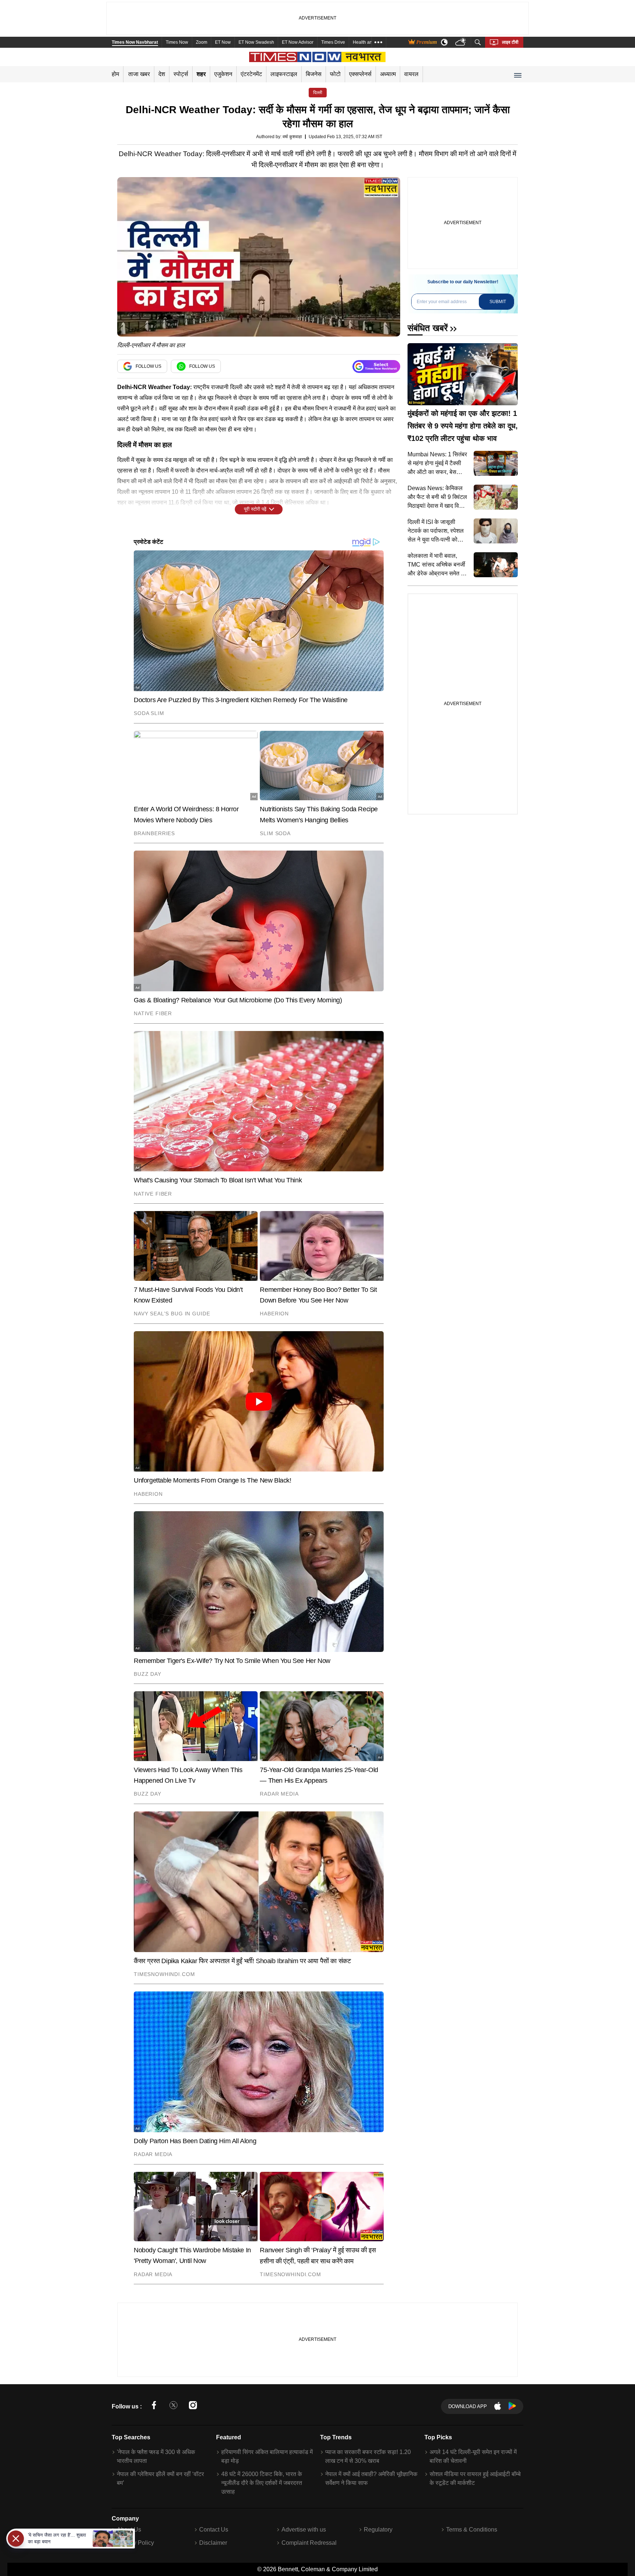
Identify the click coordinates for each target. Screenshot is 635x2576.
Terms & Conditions (472, 2530)
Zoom (202, 42)
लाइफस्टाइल (284, 74)
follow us (148, 366)
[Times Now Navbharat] (318, 57)
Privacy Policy (135, 2543)
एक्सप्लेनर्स (360, 74)
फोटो (335, 74)
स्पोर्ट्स (181, 74)
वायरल (411, 74)
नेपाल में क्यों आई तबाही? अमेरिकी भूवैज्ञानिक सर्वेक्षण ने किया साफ (371, 2478)
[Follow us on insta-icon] (193, 2406)
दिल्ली (318, 93)
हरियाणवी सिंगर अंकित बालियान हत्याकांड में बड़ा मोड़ (267, 2456)
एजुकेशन (223, 74)
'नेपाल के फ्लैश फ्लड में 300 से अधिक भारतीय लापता (156, 2456)
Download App (468, 2406)
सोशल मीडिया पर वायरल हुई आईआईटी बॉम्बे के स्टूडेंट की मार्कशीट (475, 2478)
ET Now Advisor (298, 42)
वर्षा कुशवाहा (292, 137)
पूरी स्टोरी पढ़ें (255, 509)
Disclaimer (213, 2543)
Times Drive (333, 42)
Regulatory (378, 2530)
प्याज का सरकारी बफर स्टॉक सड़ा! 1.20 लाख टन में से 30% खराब (368, 2456)
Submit (498, 302)
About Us (129, 2530)
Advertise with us (304, 2530)
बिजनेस (314, 74)
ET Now (223, 42)
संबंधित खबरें (428, 328)
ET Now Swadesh (256, 42)
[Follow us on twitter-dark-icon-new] (173, 2406)
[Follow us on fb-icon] (154, 2406)
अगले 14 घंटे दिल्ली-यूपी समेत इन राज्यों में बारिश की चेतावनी (473, 2456)
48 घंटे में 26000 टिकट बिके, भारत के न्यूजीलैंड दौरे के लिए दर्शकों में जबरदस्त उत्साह (262, 2483)
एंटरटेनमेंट (251, 74)
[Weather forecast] (461, 42)
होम (115, 74)
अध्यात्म (388, 74)
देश (162, 74)
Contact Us (214, 2530)
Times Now (177, 42)
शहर (201, 74)
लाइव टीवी (510, 42)
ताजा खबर (139, 74)
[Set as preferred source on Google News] (376, 367)
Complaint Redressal (309, 2543)
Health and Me (367, 42)
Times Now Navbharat (135, 42)
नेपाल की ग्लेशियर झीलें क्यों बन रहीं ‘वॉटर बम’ (160, 2478)
